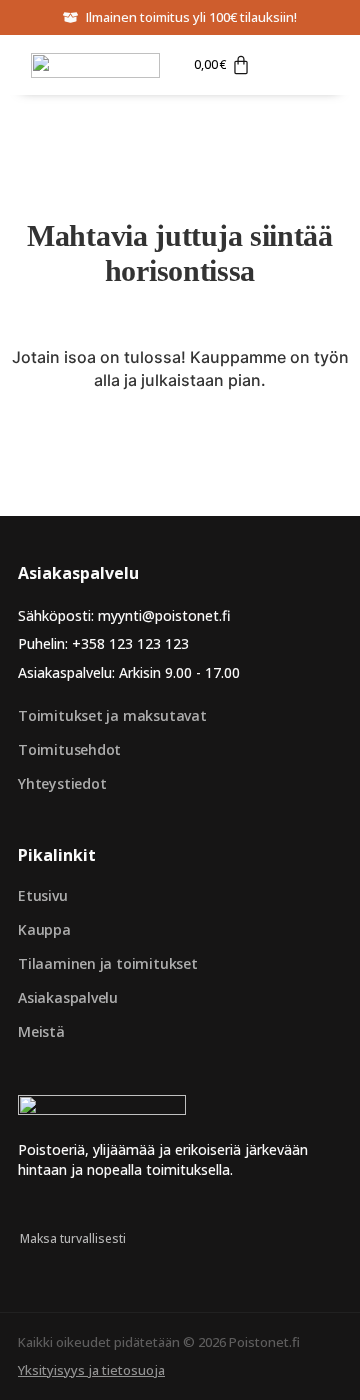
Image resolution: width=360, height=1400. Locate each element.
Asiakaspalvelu (68, 997)
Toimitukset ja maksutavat (112, 715)
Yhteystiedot (62, 783)
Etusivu (43, 895)
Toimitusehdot (69, 749)
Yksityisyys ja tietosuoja (91, 1370)
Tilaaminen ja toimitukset (108, 963)
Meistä (41, 1031)
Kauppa (44, 929)
